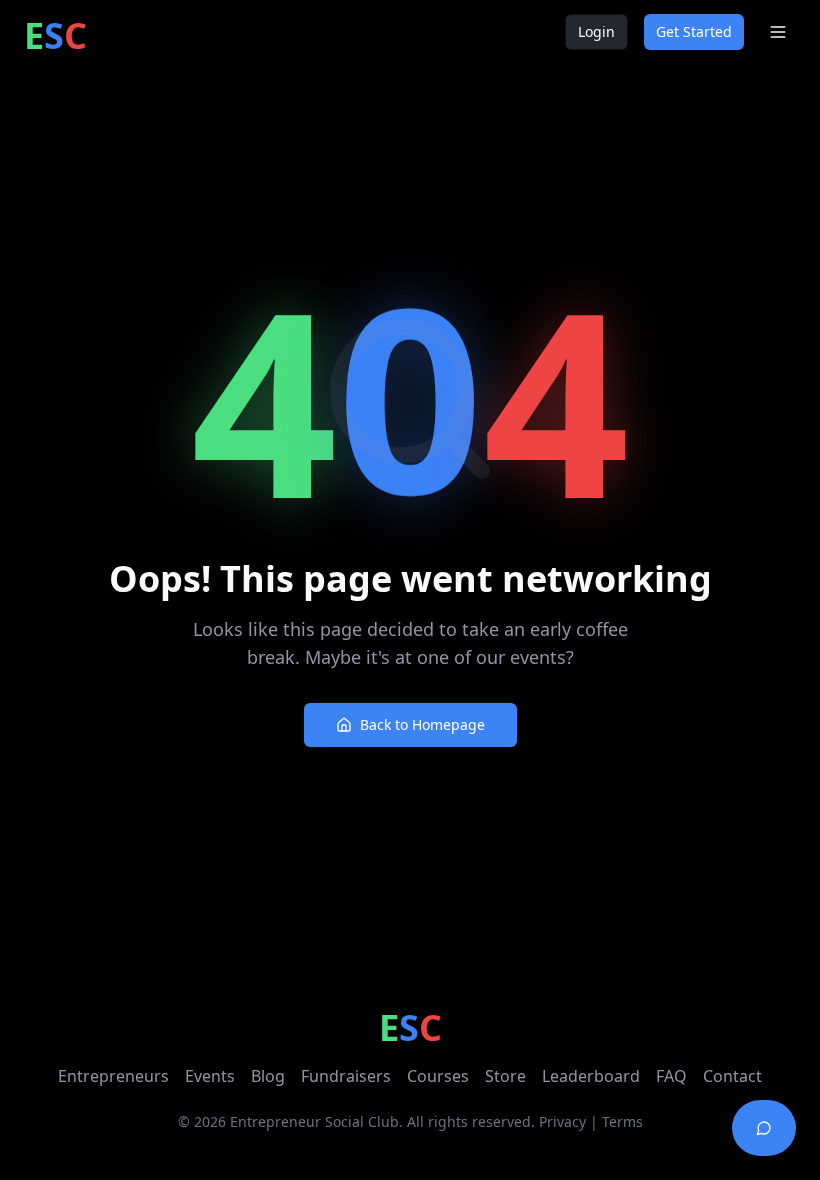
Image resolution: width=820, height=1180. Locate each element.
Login (596, 31)
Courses (438, 1076)
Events (210, 1076)
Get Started (694, 31)
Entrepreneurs (113, 1076)
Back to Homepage (422, 724)
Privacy (562, 1121)
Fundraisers (346, 1076)
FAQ (671, 1076)
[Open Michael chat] (764, 1128)
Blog (268, 1076)
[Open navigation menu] (778, 32)
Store (505, 1076)
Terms (622, 1121)
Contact (732, 1076)
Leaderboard (591, 1076)
